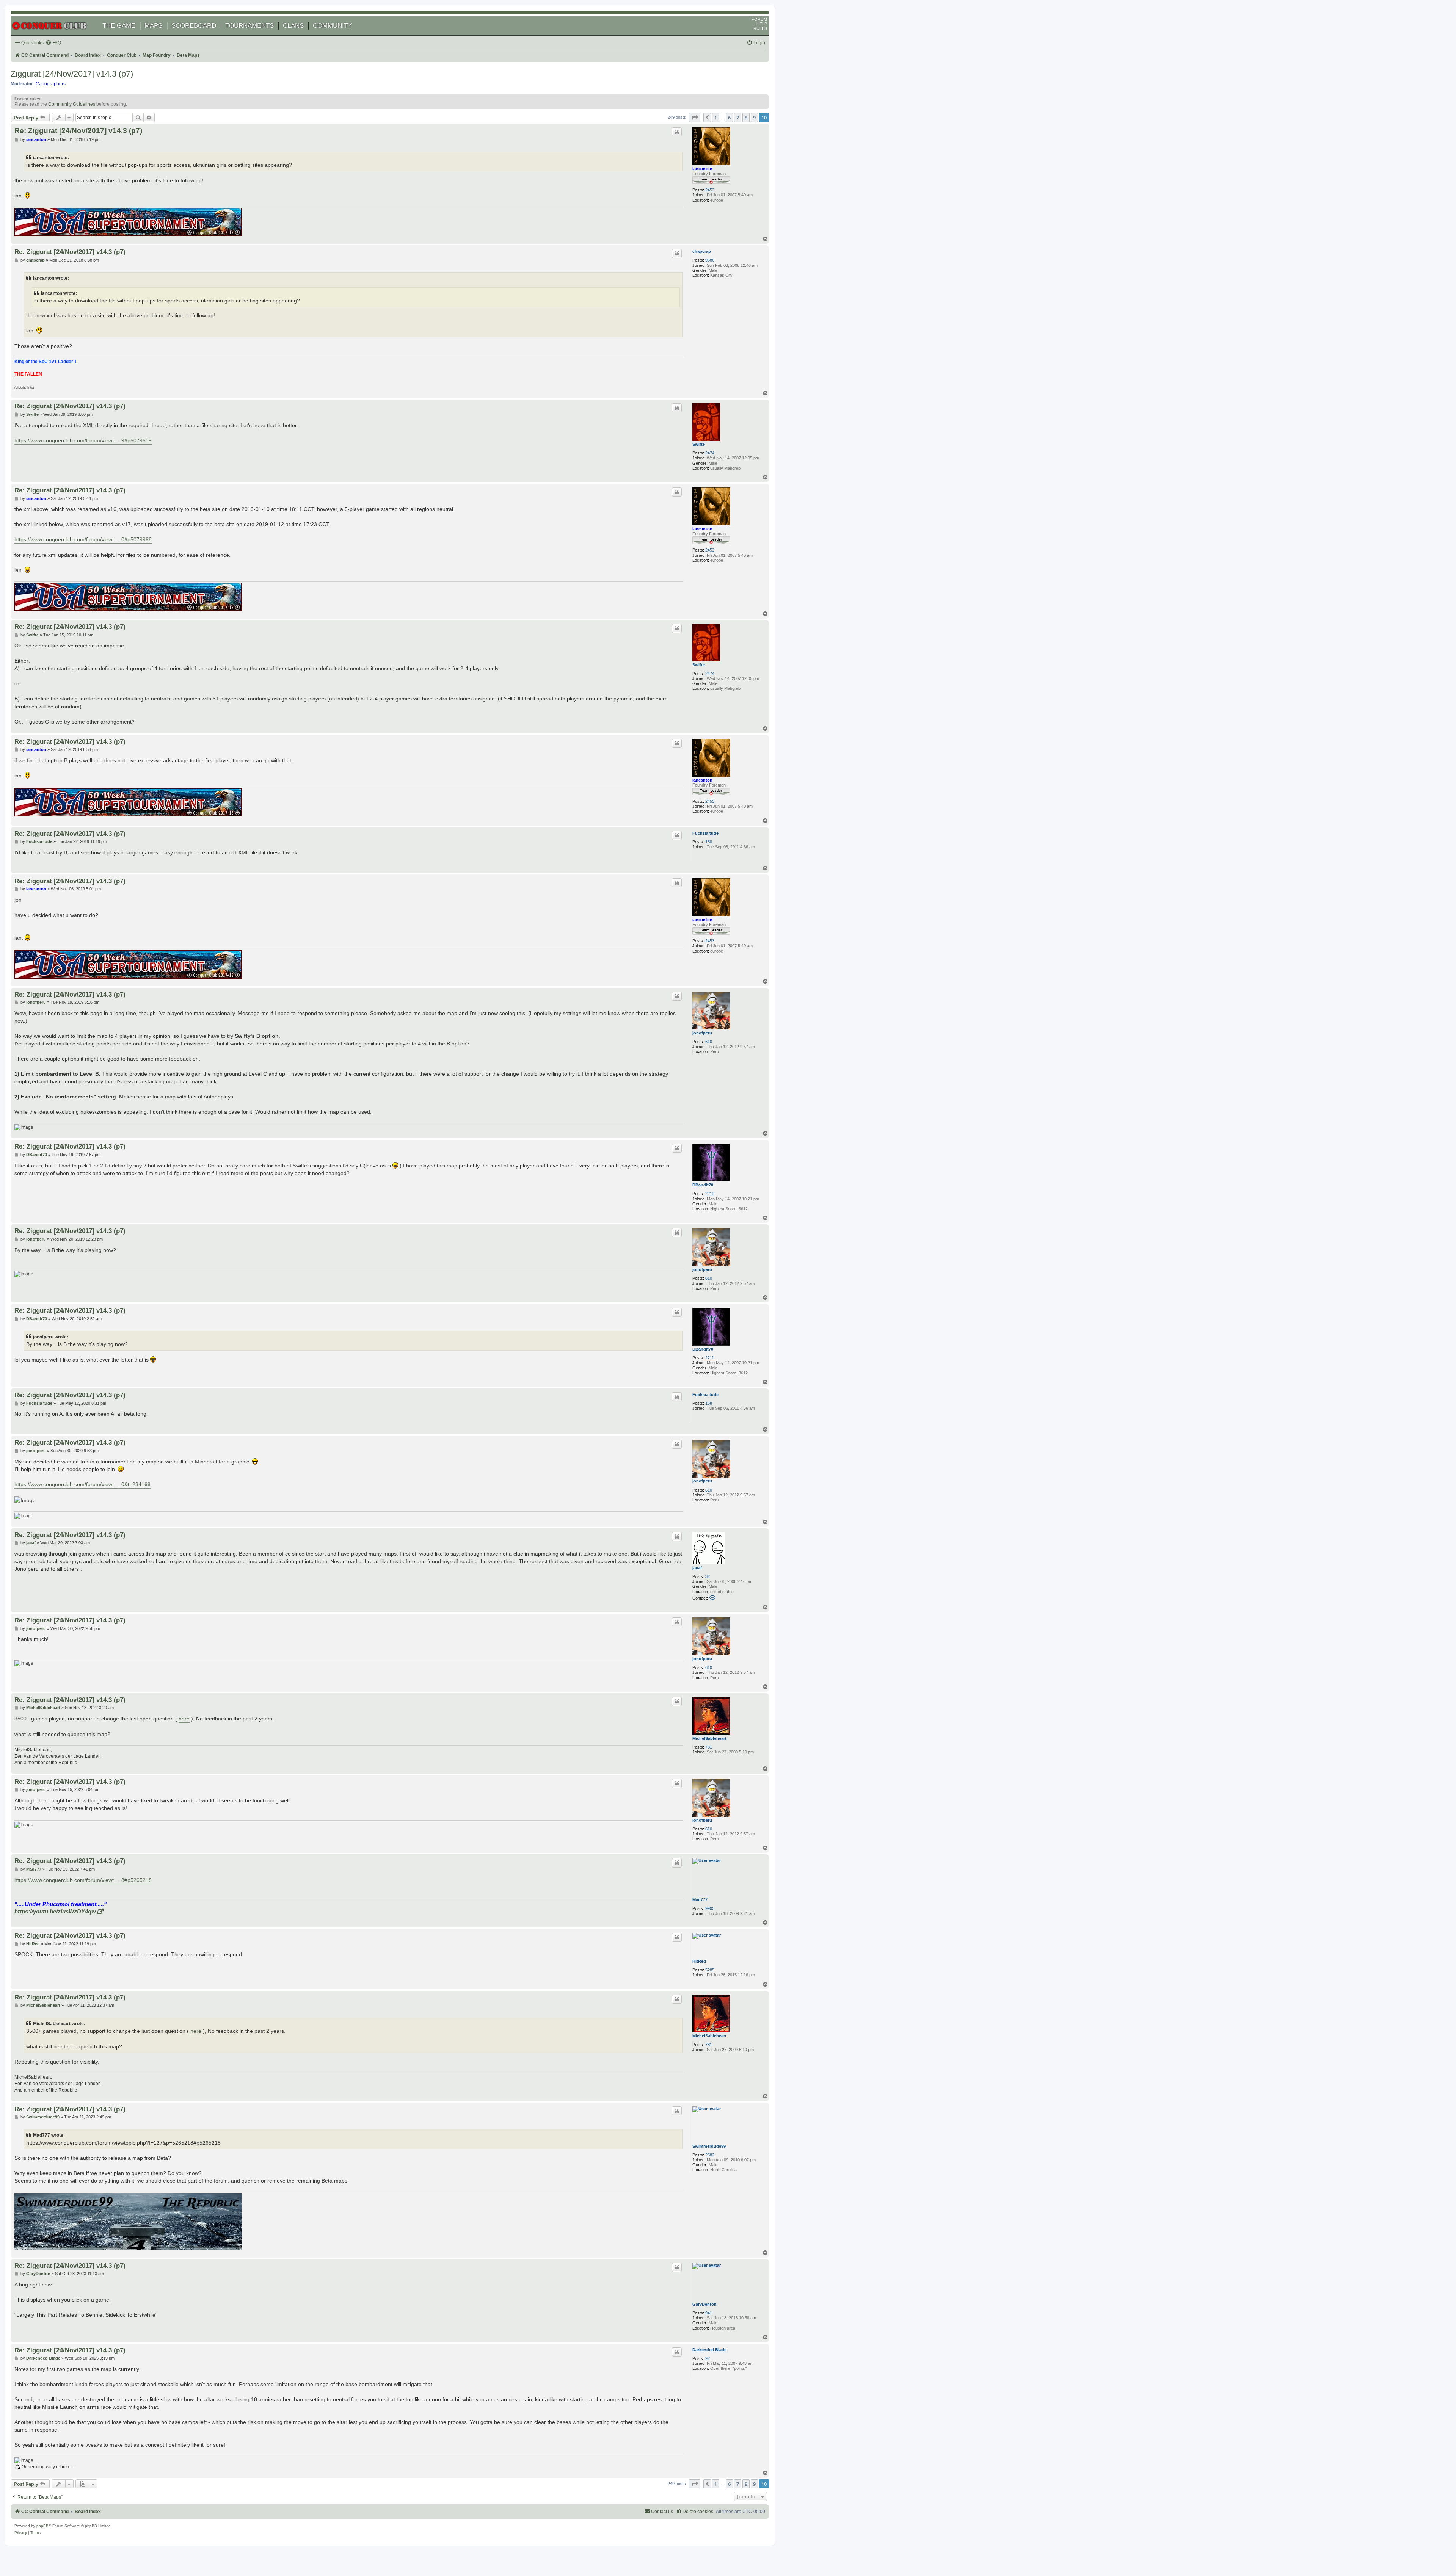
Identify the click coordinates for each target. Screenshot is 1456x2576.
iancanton (702, 169)
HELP (762, 24)
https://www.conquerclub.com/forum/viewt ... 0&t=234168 (82, 1484)
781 (709, 1747)
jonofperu (702, 1033)
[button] (695, 118)
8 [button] (746, 118)
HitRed (699, 1961)
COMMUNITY (332, 26)
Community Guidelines (72, 104)
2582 (710, 2155)
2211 (710, 1194)
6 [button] (729, 118)
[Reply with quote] (677, 132)
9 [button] (754, 118)
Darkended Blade (709, 2350)
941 (709, 2313)
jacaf (697, 1568)
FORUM (759, 19)
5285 (710, 1970)
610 (709, 1042)
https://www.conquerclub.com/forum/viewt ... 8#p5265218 (83, 1880)
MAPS (153, 26)
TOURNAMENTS (249, 26)
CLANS (293, 26)
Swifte (699, 444)
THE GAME (119, 26)
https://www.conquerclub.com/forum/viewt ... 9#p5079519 (83, 440)
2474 (710, 453)
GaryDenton (704, 2304)
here (184, 1719)
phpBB (42, 2526)
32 (708, 1576)
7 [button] (738, 118)
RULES (760, 28)
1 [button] (716, 118)
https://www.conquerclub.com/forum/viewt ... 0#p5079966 (83, 539)
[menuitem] (53, 43)
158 (709, 842)
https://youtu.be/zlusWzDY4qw (55, 1911)
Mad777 (700, 1899)
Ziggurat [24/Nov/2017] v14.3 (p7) (72, 74)
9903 (710, 1908)
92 (708, 2358)
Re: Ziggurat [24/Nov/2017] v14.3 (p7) (78, 131)
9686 (710, 260)
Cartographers (51, 84)
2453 (710, 190)
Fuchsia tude (705, 833)
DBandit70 (703, 1185)
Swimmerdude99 (709, 2146)
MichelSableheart (709, 1738)
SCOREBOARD (194, 26)
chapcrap (702, 251)
